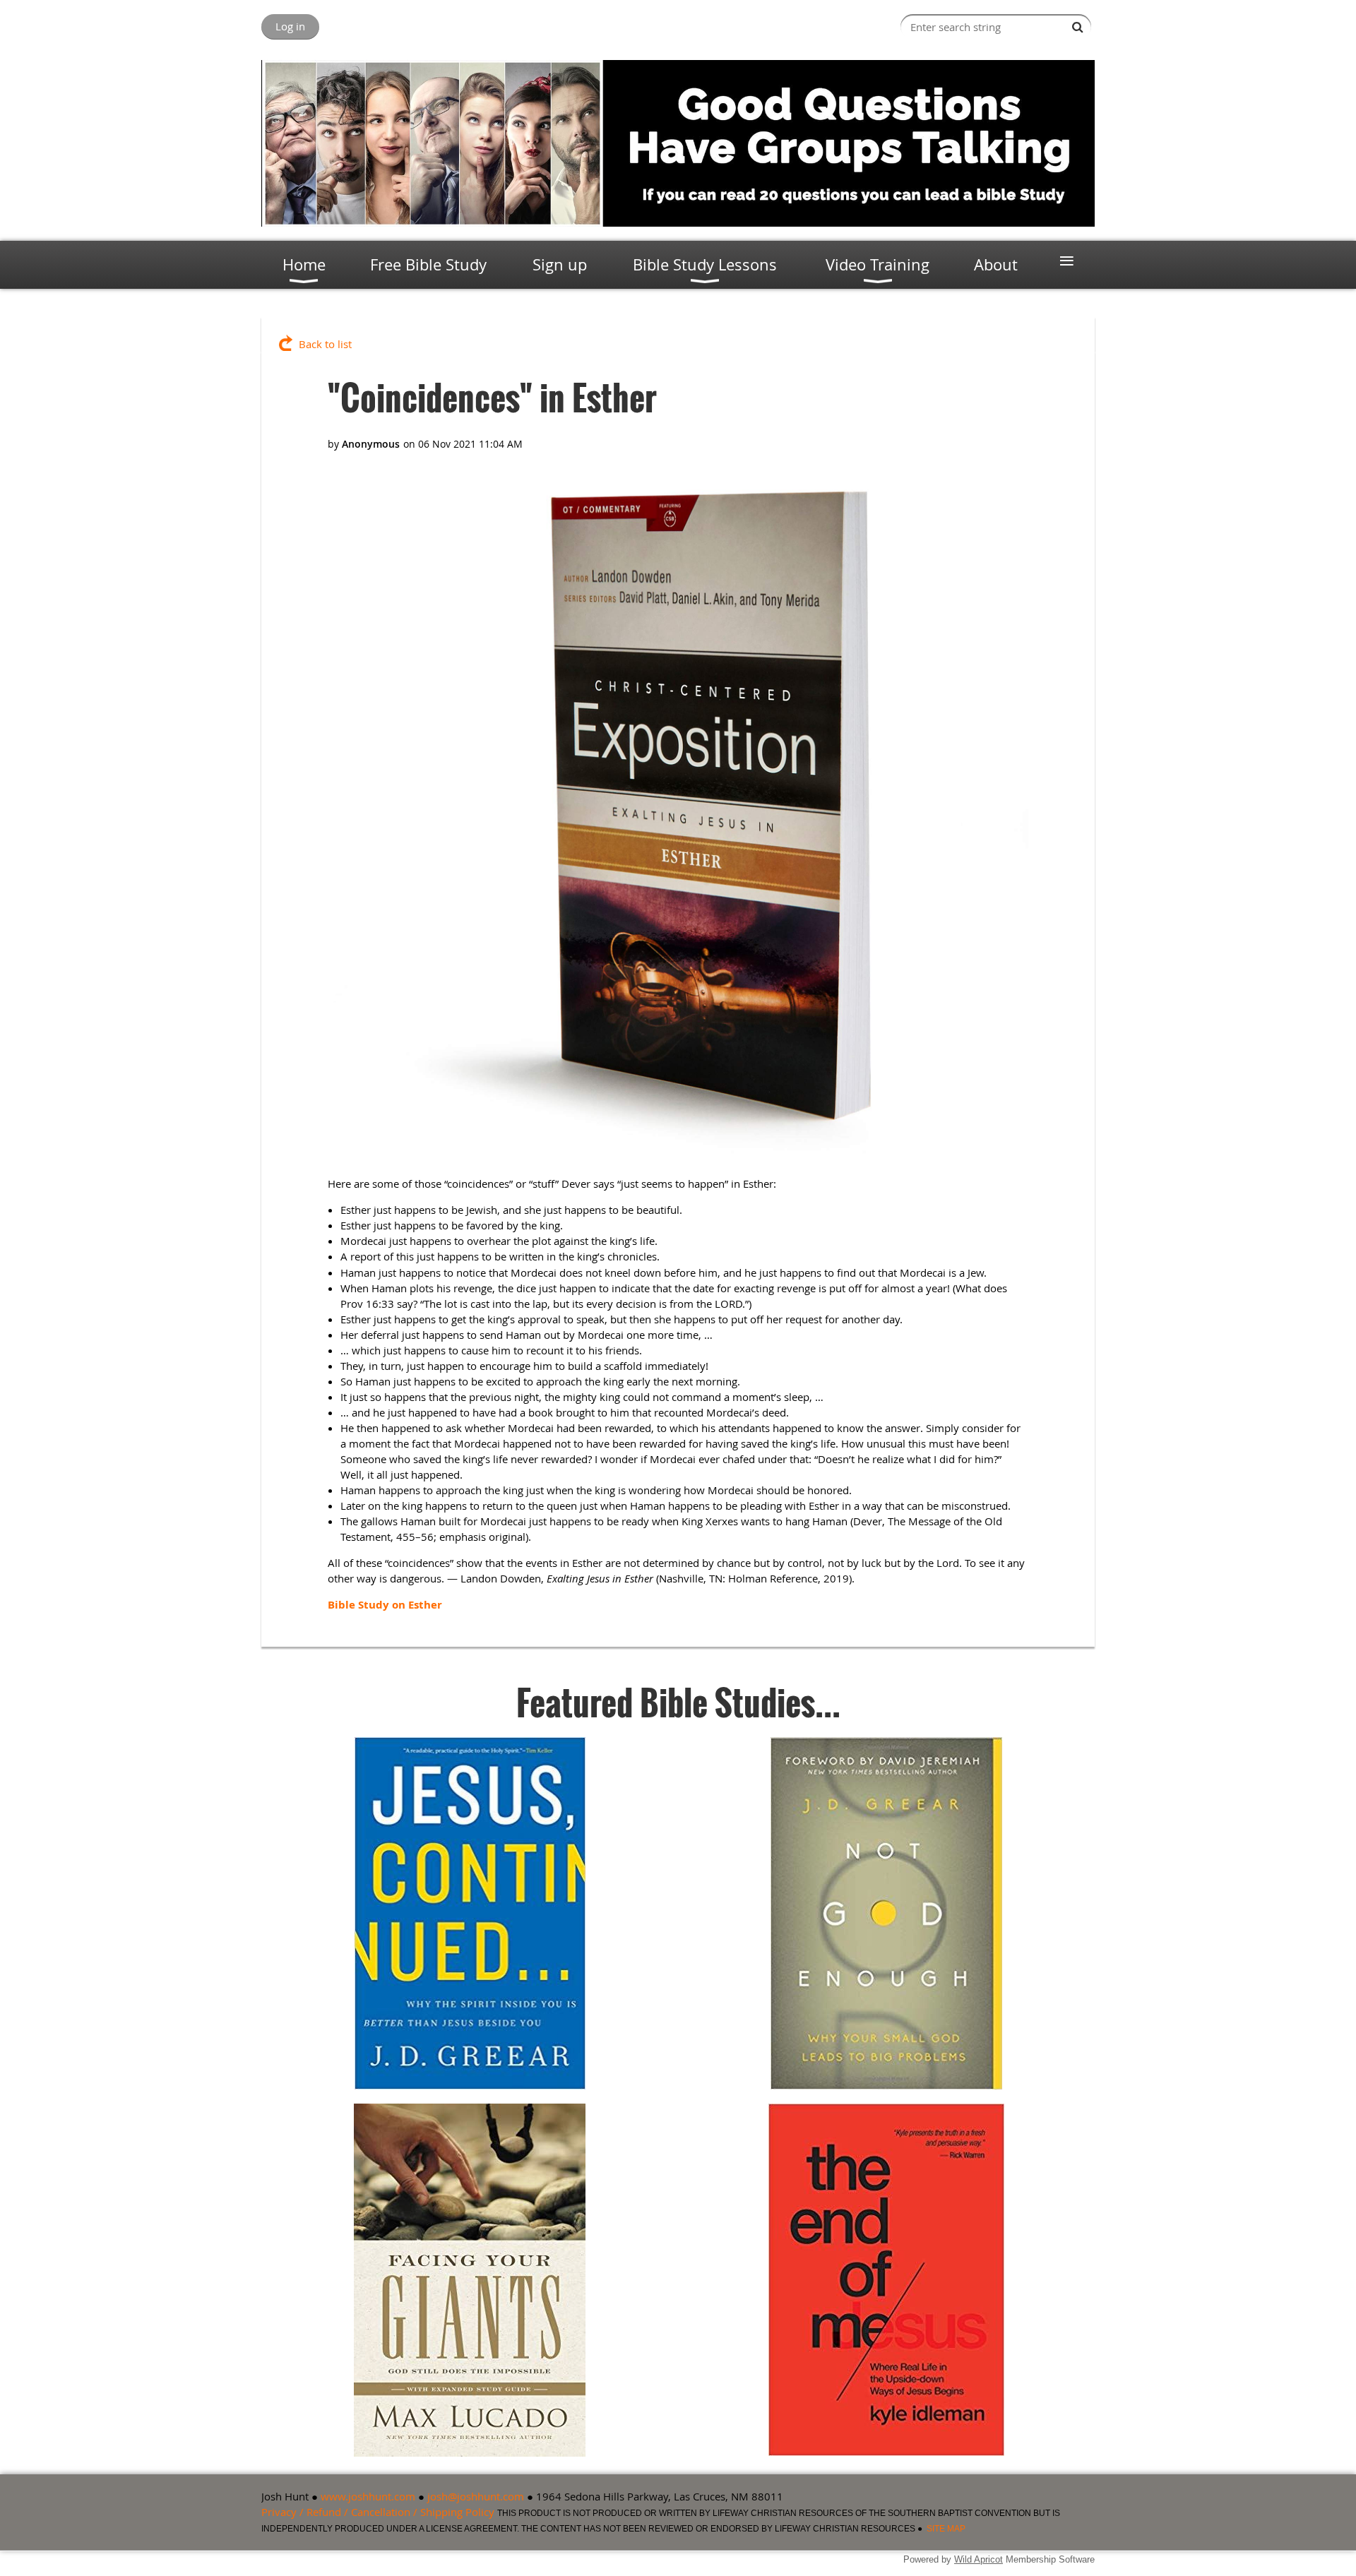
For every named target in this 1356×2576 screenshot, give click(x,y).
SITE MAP (946, 2529)
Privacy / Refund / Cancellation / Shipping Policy (378, 2512)
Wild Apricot (979, 2559)
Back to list (325, 344)
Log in (290, 26)
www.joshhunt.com (368, 2496)
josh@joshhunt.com (476, 2496)
